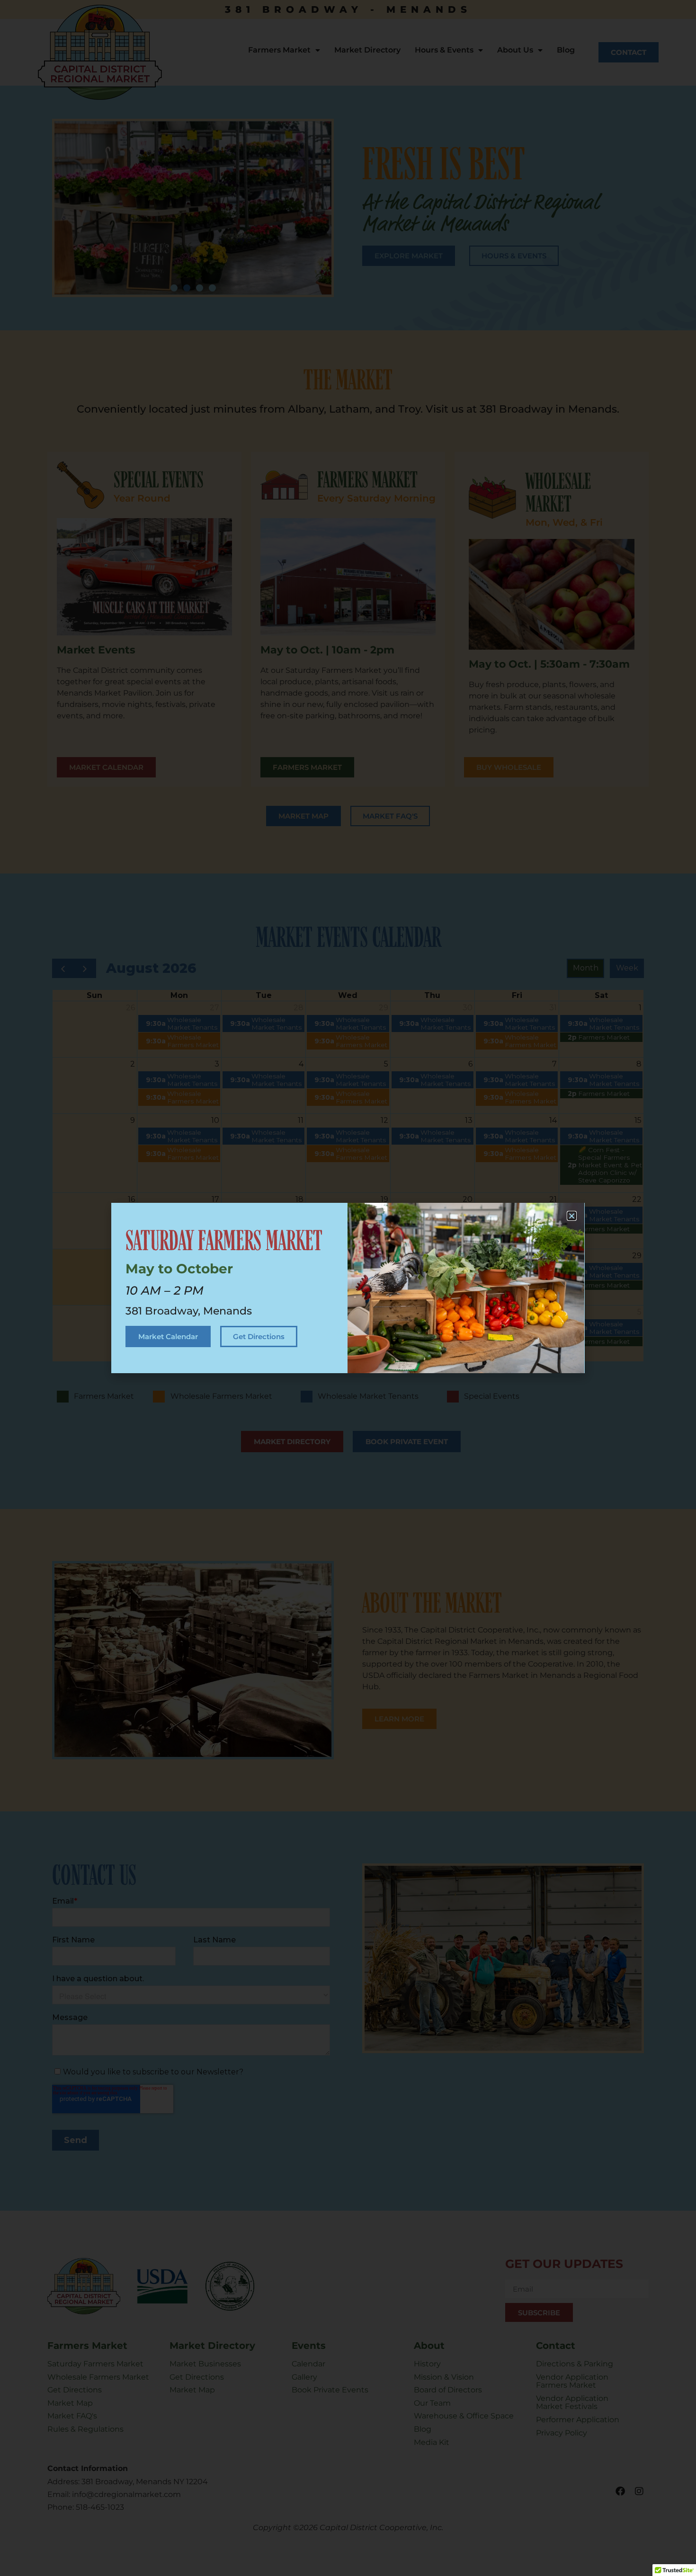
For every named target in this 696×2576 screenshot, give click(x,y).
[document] (348, 1288)
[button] (572, 1216)
